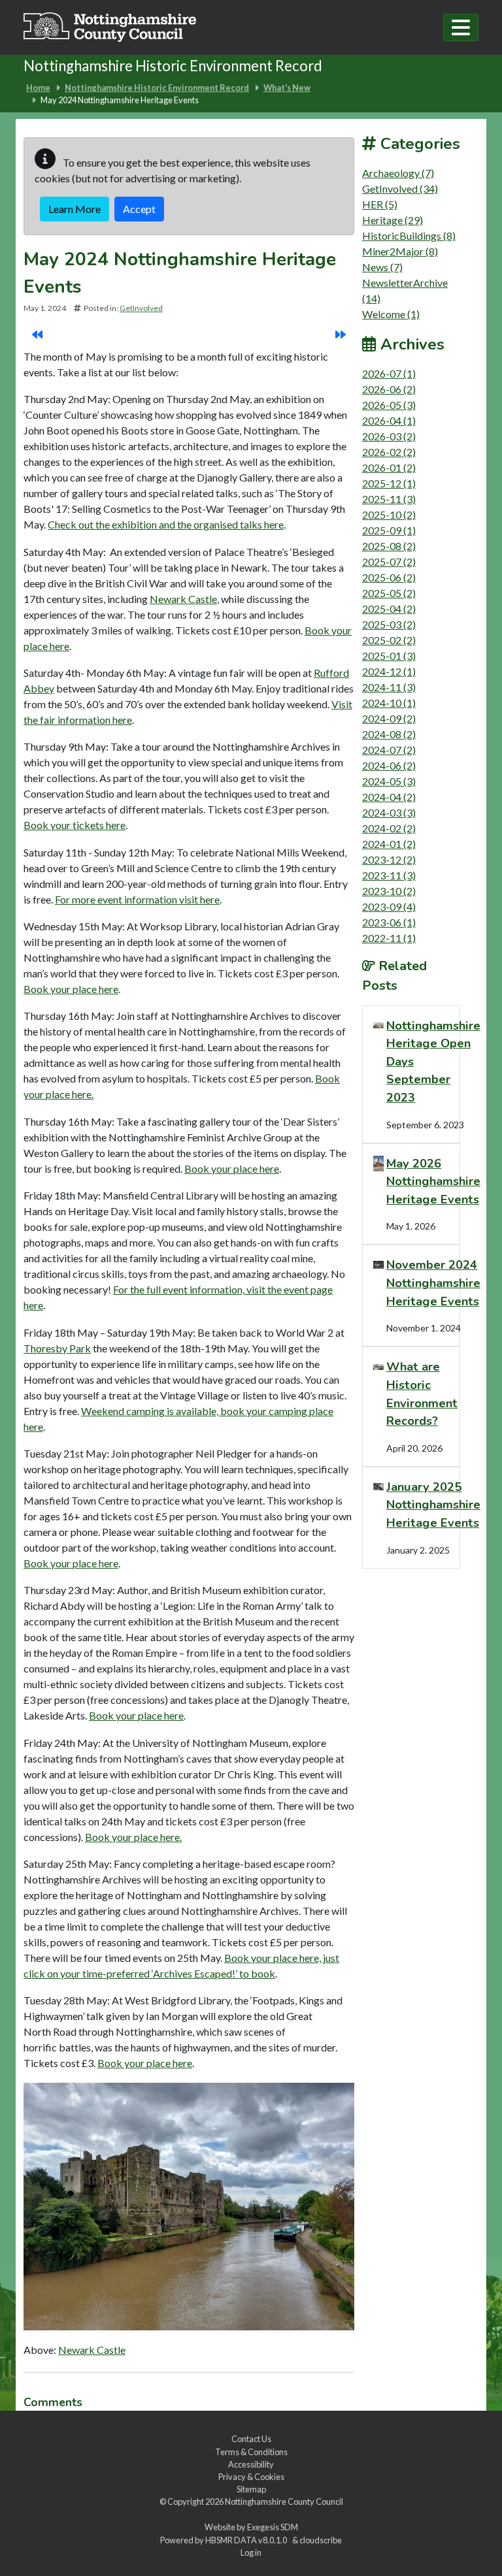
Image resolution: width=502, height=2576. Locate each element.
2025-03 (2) (389, 624)
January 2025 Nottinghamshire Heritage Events (433, 1505)
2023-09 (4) (389, 906)
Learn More (75, 209)
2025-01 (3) (389, 656)
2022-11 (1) (389, 938)
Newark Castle (183, 599)
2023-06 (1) (389, 922)
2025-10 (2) (389, 514)
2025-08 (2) (389, 546)
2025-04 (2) (389, 609)
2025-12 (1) (389, 483)
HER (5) (380, 204)
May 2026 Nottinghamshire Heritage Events (433, 1181)
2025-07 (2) (389, 562)
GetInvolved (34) (400, 188)
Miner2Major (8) (400, 251)
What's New (287, 88)
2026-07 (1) (389, 373)
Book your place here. (133, 1837)
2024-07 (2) (389, 750)
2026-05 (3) (389, 405)
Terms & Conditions (251, 2452)
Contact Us (251, 2439)
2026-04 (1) (389, 420)
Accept (139, 209)
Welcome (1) (391, 314)
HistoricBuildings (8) (409, 236)
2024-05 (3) (389, 781)
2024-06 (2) (389, 765)
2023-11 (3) (389, 875)
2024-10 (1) (389, 703)
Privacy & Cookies (251, 2477)
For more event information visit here (137, 899)
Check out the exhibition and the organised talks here (166, 524)
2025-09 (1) (389, 530)
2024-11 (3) (389, 687)
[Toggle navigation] (461, 27)
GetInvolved (141, 308)
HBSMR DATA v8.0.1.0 (247, 2540)
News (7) (382, 267)
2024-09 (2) (389, 718)
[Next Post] (341, 334)
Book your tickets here (75, 825)
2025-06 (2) (389, 577)
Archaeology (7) (398, 173)
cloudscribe (321, 2540)
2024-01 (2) (389, 844)
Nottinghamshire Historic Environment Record (157, 88)
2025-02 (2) (389, 640)
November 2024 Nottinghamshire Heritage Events (433, 1282)
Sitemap (251, 2489)
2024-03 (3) (389, 812)
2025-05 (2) (389, 593)
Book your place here (71, 989)
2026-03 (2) (389, 436)
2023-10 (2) (389, 891)
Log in (251, 2552)
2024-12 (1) (389, 671)
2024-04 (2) (389, 797)
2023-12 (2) (389, 859)
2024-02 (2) (389, 828)
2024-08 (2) (389, 734)
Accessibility (251, 2464)
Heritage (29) (393, 220)
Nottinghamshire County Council (284, 2502)
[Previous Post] (37, 334)
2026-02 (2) (389, 452)
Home (38, 88)
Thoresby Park (57, 1348)
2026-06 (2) (389, 389)
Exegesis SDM (273, 2527)
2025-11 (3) (389, 499)
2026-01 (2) (389, 467)
